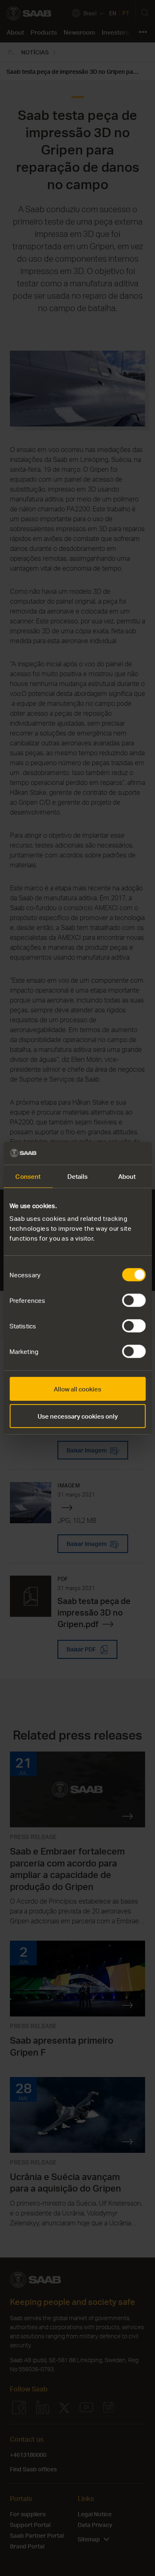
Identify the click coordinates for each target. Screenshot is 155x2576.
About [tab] (127, 1176)
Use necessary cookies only (78, 1416)
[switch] (134, 1300)
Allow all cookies (77, 1389)
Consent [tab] (28, 1176)
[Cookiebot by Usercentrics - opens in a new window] (110, 1153)
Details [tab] (78, 1176)
